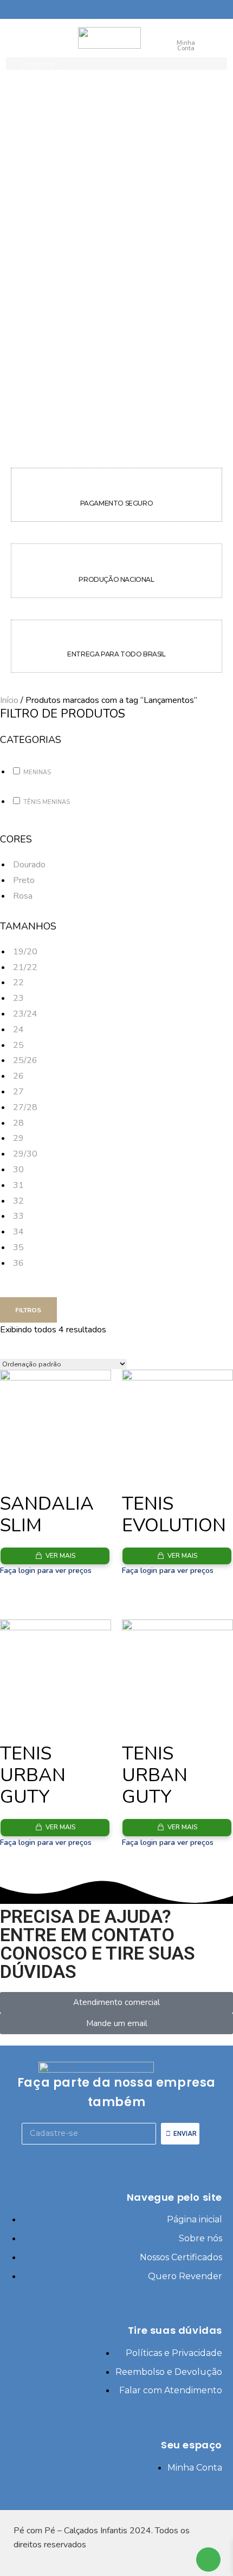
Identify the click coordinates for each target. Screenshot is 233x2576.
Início (9, 700)
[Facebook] (102, 2158)
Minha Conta (186, 46)
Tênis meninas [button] (47, 802)
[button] (29, 865)
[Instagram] (131, 2158)
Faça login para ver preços (46, 1571)
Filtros (28, 1310)
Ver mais (60, 1556)
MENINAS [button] (37, 772)
